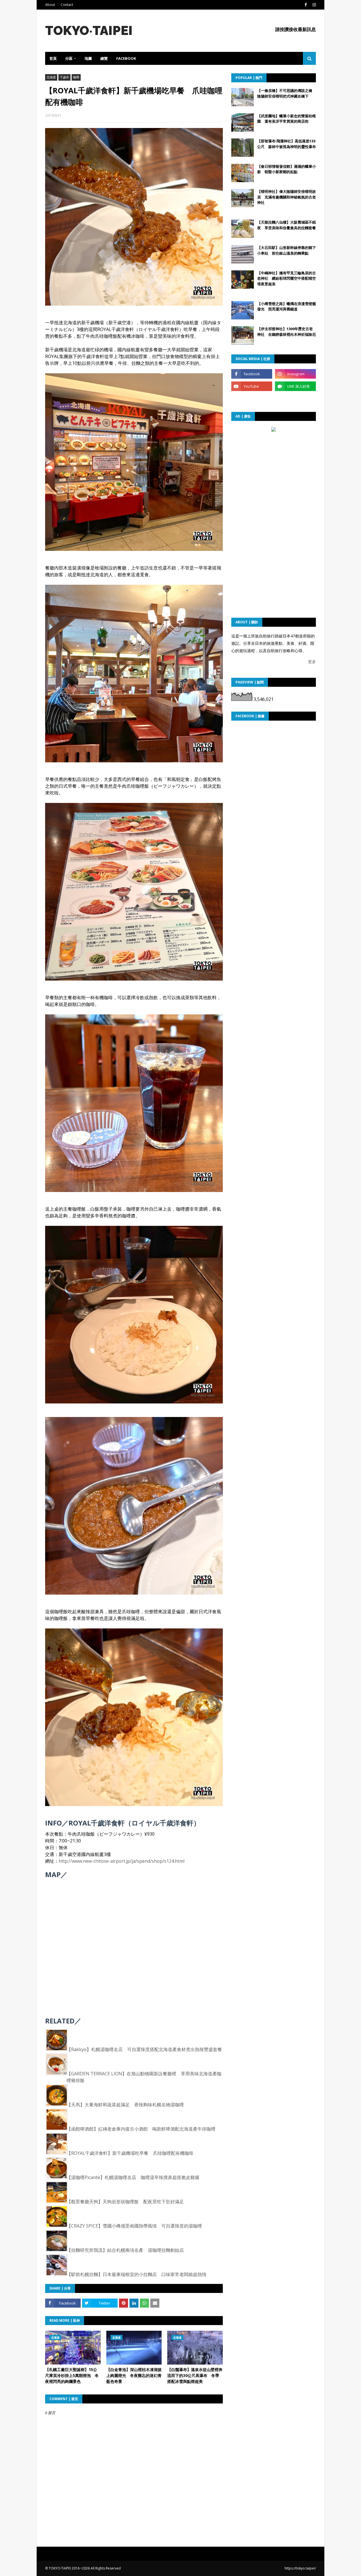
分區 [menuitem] (69, 58)
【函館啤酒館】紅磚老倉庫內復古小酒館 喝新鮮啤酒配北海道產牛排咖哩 (141, 2129)
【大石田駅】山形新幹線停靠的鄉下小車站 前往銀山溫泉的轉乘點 (287, 250)
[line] (295, 386)
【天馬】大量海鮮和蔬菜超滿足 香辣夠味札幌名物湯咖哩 (125, 2105)
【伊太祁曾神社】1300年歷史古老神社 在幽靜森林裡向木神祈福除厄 (287, 332)
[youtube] (252, 386)
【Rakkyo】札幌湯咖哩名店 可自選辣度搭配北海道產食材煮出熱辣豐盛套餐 (144, 2049)
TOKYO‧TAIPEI (89, 31)
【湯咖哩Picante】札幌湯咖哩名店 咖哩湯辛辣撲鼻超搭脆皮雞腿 (133, 2177)
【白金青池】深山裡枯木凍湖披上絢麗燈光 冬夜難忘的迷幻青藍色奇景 (134, 2375)
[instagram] (313, 5)
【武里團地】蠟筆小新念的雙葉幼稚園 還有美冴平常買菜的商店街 (287, 119)
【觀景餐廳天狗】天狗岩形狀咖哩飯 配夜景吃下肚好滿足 (125, 2202)
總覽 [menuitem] (104, 58)
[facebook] (306, 5)
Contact (67, 5)
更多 (312, 662)
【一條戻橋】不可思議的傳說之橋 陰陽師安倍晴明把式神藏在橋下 (287, 93)
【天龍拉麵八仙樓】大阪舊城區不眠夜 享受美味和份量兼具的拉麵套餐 (287, 225)
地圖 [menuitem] (88, 58)
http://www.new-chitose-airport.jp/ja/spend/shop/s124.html (122, 1861)
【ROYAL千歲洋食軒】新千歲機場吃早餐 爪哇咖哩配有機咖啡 (130, 2153)
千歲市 (64, 77)
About (50, 5)
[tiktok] (252, 399)
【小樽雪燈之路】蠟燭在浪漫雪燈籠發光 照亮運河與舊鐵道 (287, 306)
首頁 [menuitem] (53, 58)
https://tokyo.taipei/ (300, 2568)
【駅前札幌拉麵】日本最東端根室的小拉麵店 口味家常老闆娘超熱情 (137, 2274)
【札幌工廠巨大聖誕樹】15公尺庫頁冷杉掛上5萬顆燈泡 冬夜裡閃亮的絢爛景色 (72, 2375)
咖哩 (76, 77)
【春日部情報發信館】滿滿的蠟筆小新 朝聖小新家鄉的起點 (287, 169)
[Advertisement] (274, 469)
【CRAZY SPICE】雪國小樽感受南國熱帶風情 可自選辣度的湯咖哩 (134, 2226)
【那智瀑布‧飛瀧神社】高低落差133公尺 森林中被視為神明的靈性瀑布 (287, 144)
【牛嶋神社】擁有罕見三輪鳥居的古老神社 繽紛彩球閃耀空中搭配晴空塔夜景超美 (287, 278)
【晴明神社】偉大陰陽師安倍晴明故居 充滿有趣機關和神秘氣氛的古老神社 (287, 197)
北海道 (51, 77)
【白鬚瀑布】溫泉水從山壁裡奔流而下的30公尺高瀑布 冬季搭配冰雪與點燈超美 (195, 2375)
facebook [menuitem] (126, 58)
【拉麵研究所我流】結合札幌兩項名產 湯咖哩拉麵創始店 (125, 2250)
